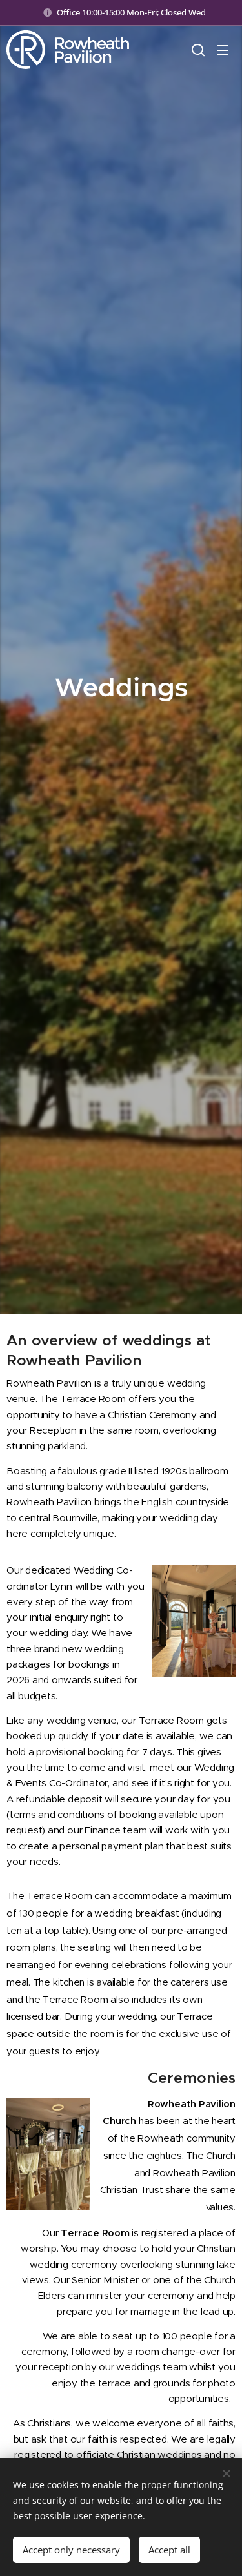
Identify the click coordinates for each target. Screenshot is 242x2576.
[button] (197, 50)
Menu (223, 50)
